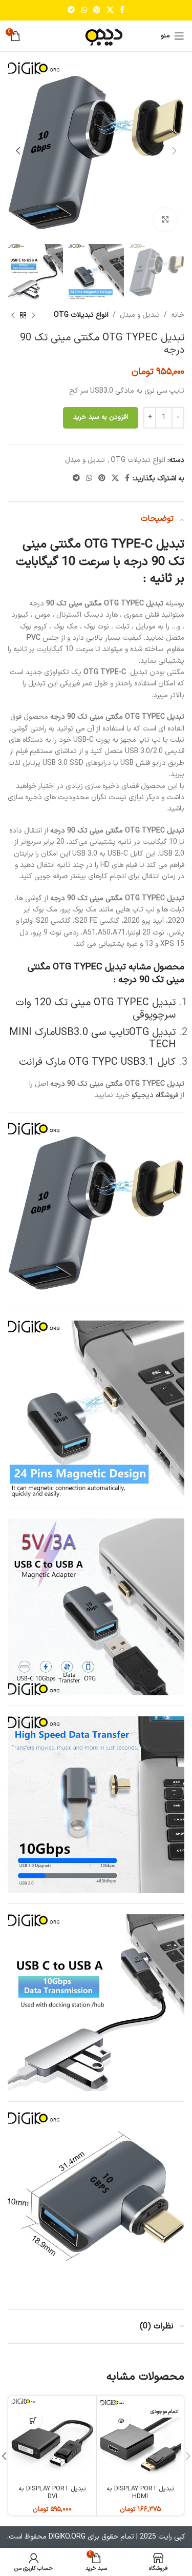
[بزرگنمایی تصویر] (165, 220)
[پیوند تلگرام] (71, 11)
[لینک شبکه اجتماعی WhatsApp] (84, 11)
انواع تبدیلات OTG (81, 315)
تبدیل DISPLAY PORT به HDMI (140, 2492)
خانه (178, 315)
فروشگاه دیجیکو (155, 1095)
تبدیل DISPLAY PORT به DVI (52, 2492)
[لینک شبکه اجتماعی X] (110, 11)
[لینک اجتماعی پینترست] (97, 11)
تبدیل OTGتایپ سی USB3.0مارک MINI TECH (92, 1039)
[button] (33, 2420)
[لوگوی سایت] (96, 36)
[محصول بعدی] (13, 316)
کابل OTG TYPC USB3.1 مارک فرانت (97, 1062)
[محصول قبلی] (33, 316)
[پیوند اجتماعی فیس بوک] (122, 11)
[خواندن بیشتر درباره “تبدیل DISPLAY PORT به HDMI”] (121, 2420)
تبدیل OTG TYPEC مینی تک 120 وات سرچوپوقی (95, 1009)
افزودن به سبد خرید (101, 417)
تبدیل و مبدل (140, 315)
